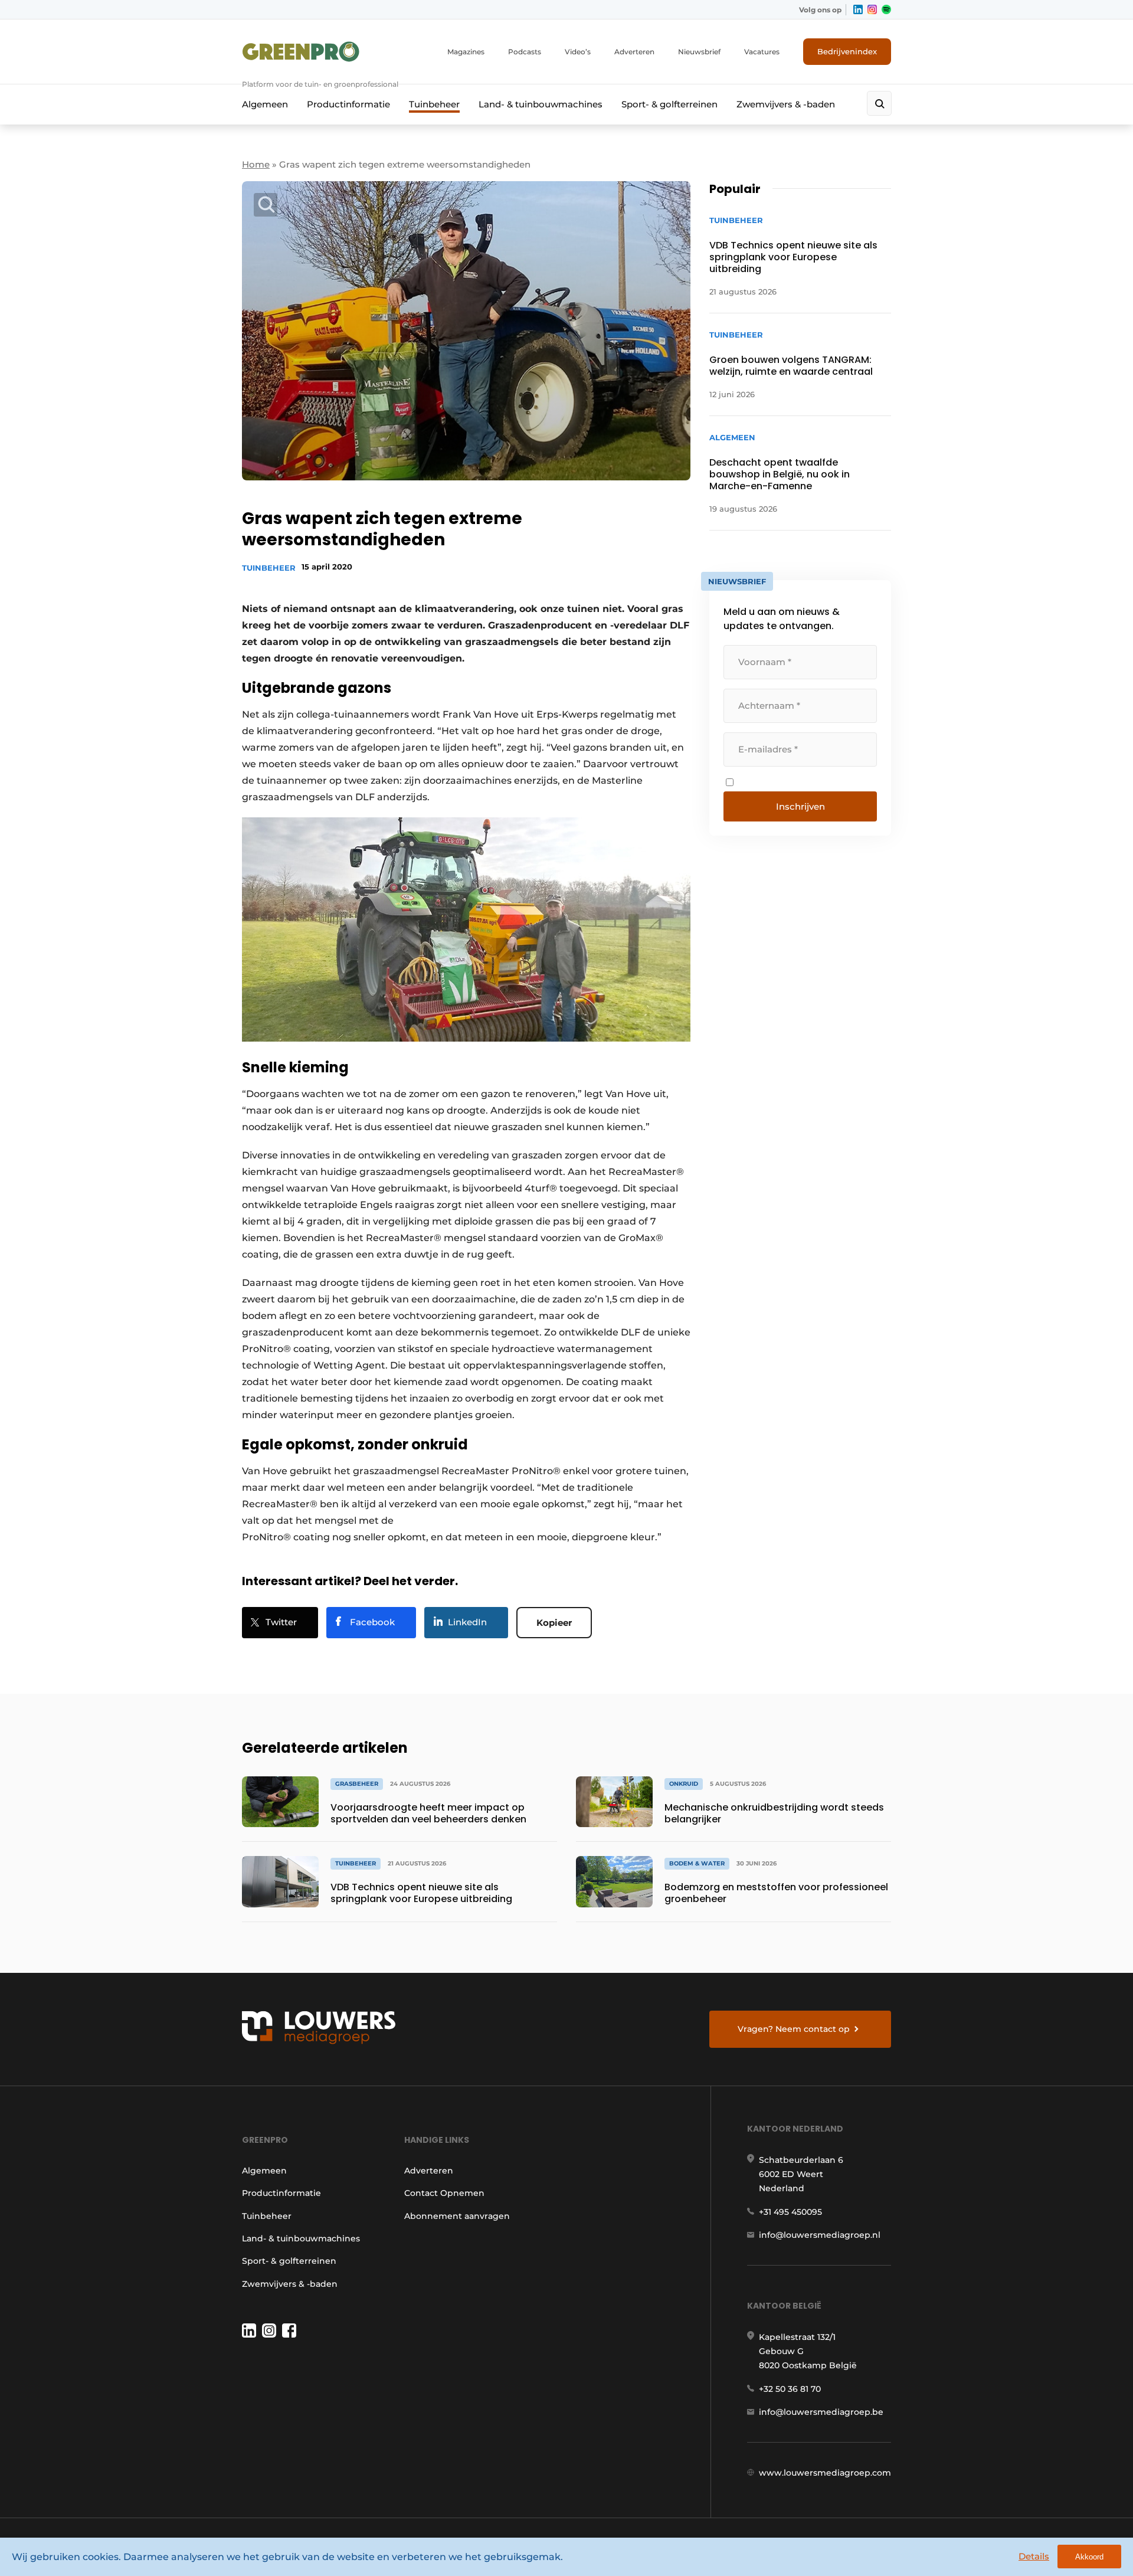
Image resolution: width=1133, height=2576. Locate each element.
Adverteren (634, 52)
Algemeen (265, 104)
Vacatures (762, 52)
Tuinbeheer (434, 104)
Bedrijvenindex (847, 51)
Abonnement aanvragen (457, 2216)
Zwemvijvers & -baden (786, 104)
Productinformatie (348, 104)
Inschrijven (800, 806)
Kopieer (554, 1623)
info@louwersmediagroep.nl (820, 2235)
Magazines (466, 52)
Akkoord (1089, 2557)
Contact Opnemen (444, 2193)
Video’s (578, 52)
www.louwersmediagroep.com (825, 2473)
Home (256, 164)
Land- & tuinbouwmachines (541, 104)
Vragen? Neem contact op (794, 2029)
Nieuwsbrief (699, 52)
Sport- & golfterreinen (669, 104)
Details (1034, 2556)
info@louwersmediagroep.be (821, 2412)
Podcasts (525, 52)
